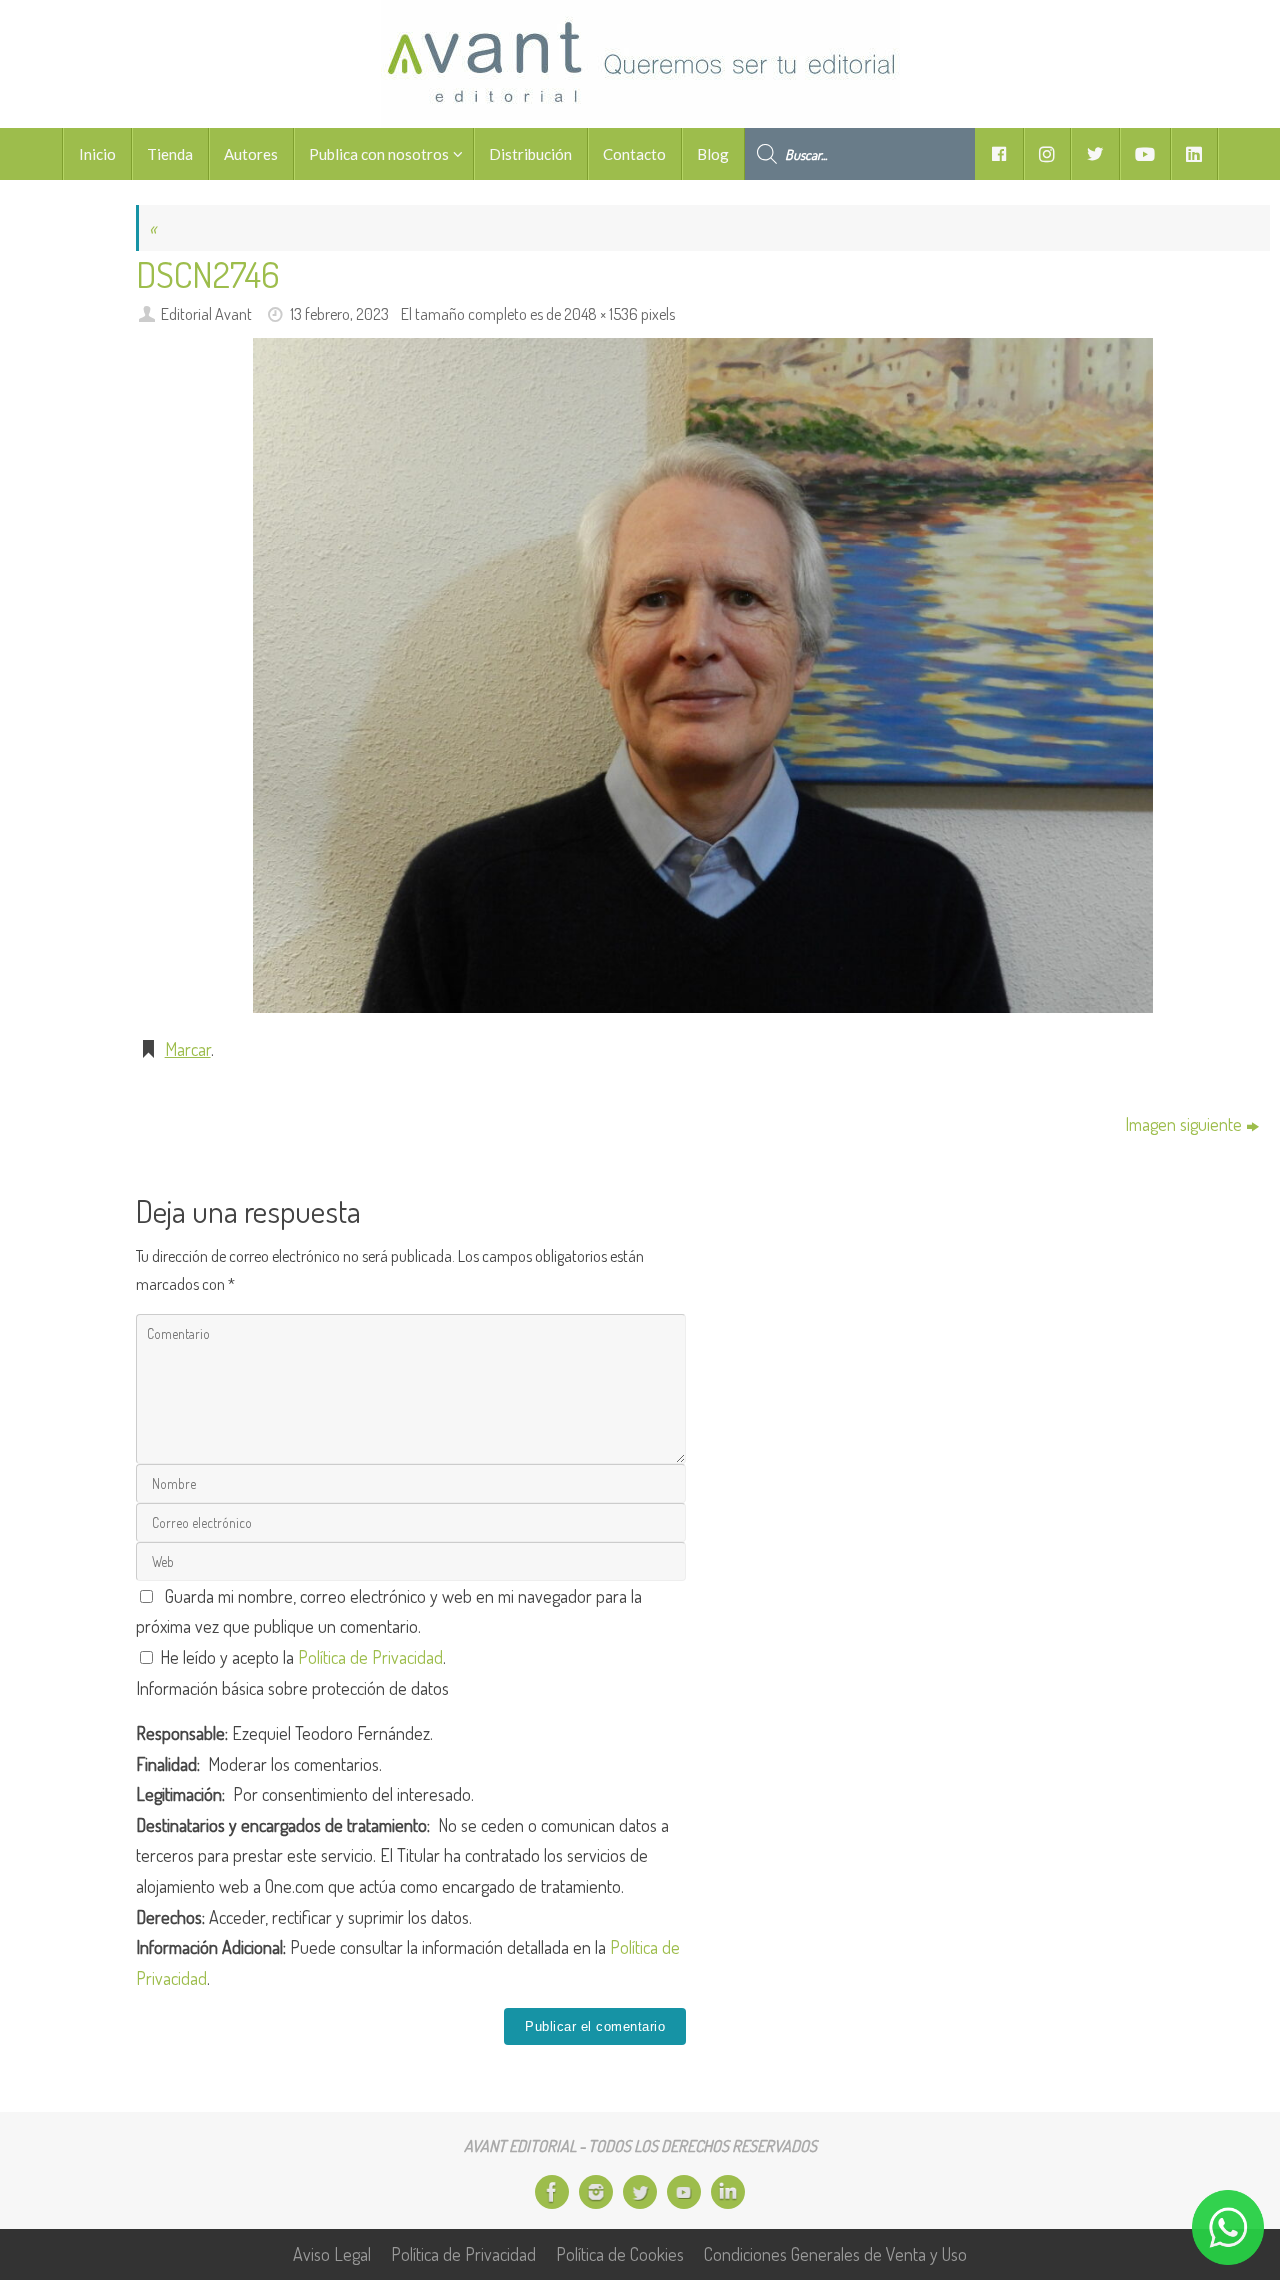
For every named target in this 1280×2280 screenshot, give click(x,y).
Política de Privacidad (370, 1657)
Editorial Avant (206, 313)
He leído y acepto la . (301, 1657)
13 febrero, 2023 (339, 313)
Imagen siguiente (1183, 1124)
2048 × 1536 (601, 313)
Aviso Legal (332, 2254)
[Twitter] (640, 2192)
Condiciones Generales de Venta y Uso (835, 2254)
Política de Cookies (620, 2254)
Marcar (188, 1049)
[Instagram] (596, 2192)
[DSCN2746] (703, 675)
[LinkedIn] (728, 2192)
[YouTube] (684, 2192)
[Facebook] (552, 2192)
